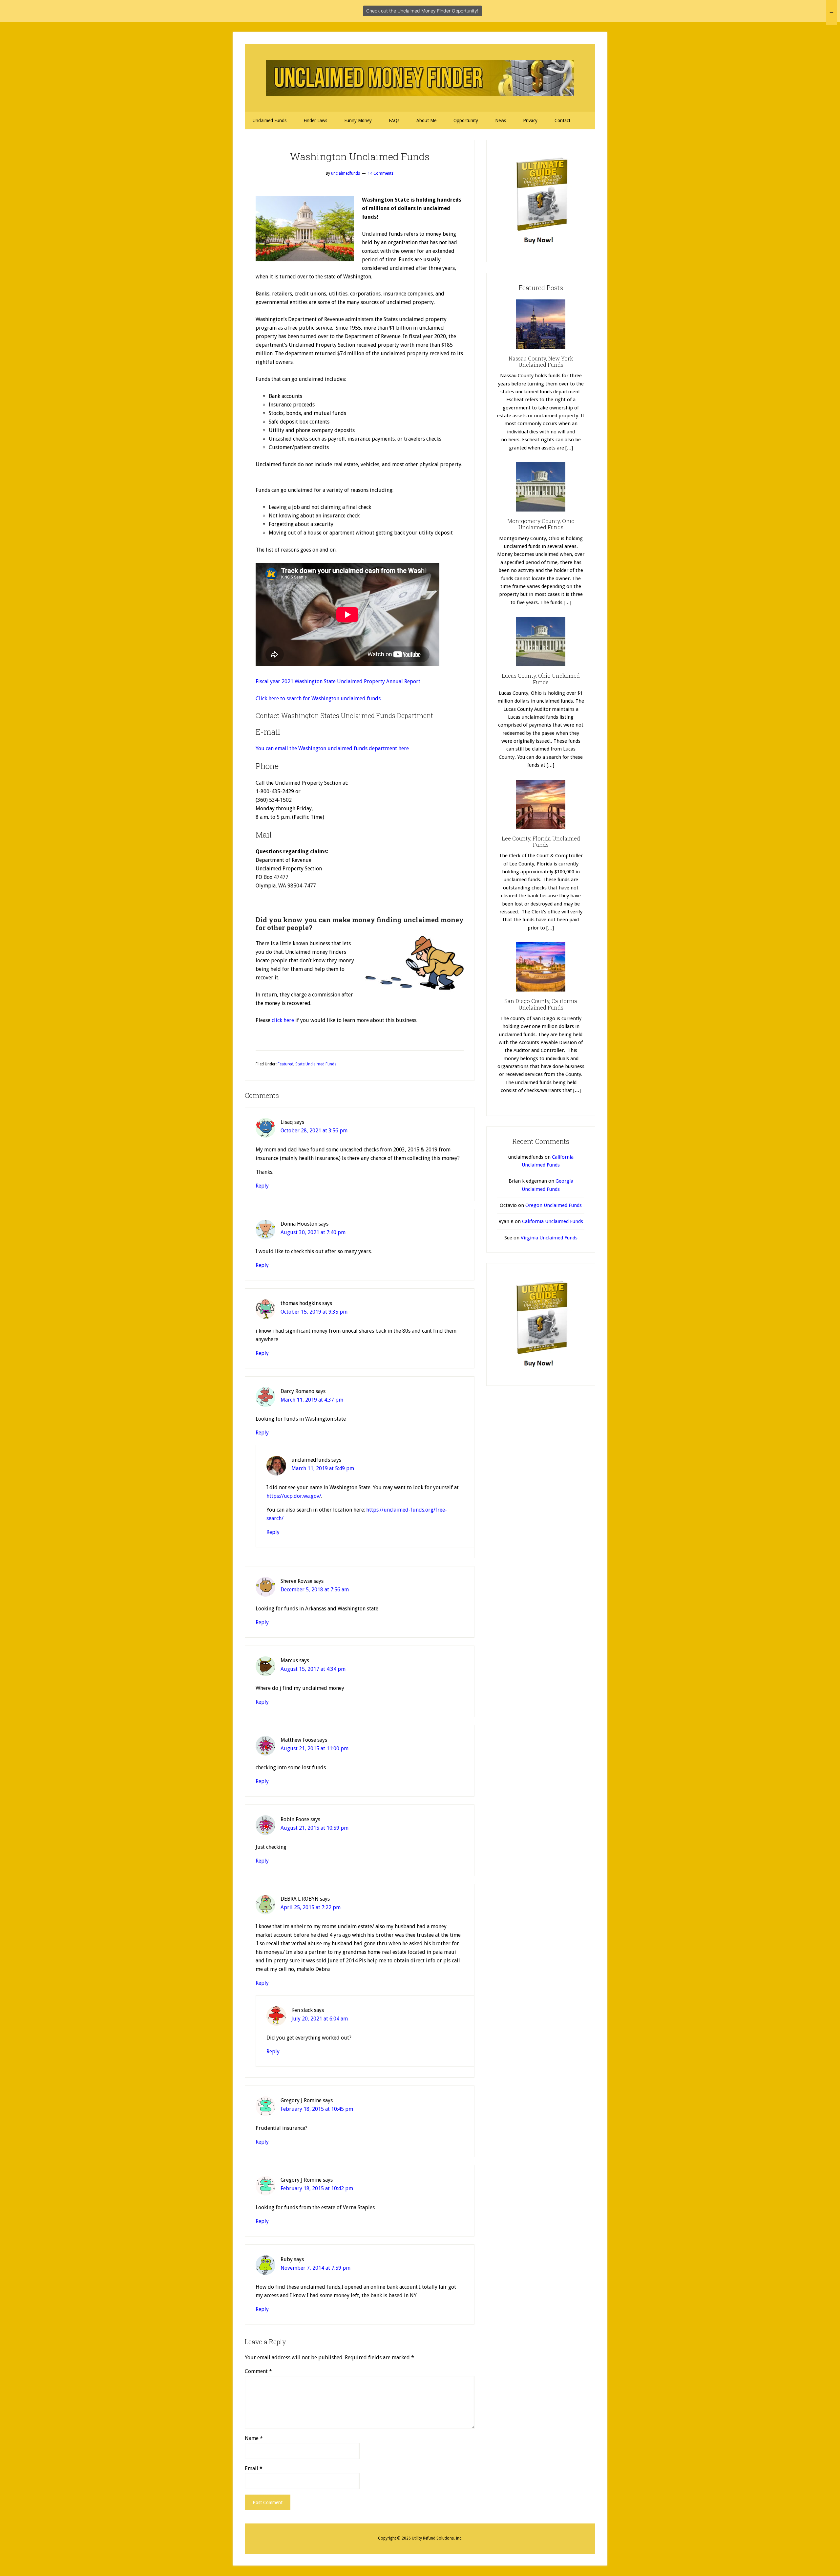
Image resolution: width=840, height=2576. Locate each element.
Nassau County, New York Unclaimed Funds (541, 361)
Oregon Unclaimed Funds (554, 1205)
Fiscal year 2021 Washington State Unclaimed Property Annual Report (338, 681)
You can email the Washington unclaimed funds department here (332, 748)
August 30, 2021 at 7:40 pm (313, 1232)
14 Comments (381, 173)
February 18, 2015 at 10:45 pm (317, 2109)
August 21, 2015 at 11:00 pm (315, 1748)
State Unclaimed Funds (316, 1064)
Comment (258, 2371)
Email (254, 2468)
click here (283, 1020)
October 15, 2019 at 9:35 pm (314, 1312)
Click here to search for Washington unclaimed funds (318, 699)
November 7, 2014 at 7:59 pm (315, 2268)
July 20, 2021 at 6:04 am (320, 2019)
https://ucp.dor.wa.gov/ (294, 1496)
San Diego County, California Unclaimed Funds (541, 1004)
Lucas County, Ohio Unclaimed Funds (541, 679)
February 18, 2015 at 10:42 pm (317, 2188)
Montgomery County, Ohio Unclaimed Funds (541, 524)
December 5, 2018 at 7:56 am (315, 1590)
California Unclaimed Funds (553, 1221)
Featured (285, 1064)
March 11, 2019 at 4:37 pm (312, 1400)
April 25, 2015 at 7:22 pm (311, 1907)
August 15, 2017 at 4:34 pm (313, 1669)
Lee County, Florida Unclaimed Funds (541, 841)
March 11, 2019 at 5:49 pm (323, 1468)
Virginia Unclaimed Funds (549, 1238)
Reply (262, 1186)
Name (254, 2438)
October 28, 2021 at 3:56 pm (314, 1131)
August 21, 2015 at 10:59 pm (315, 1828)
